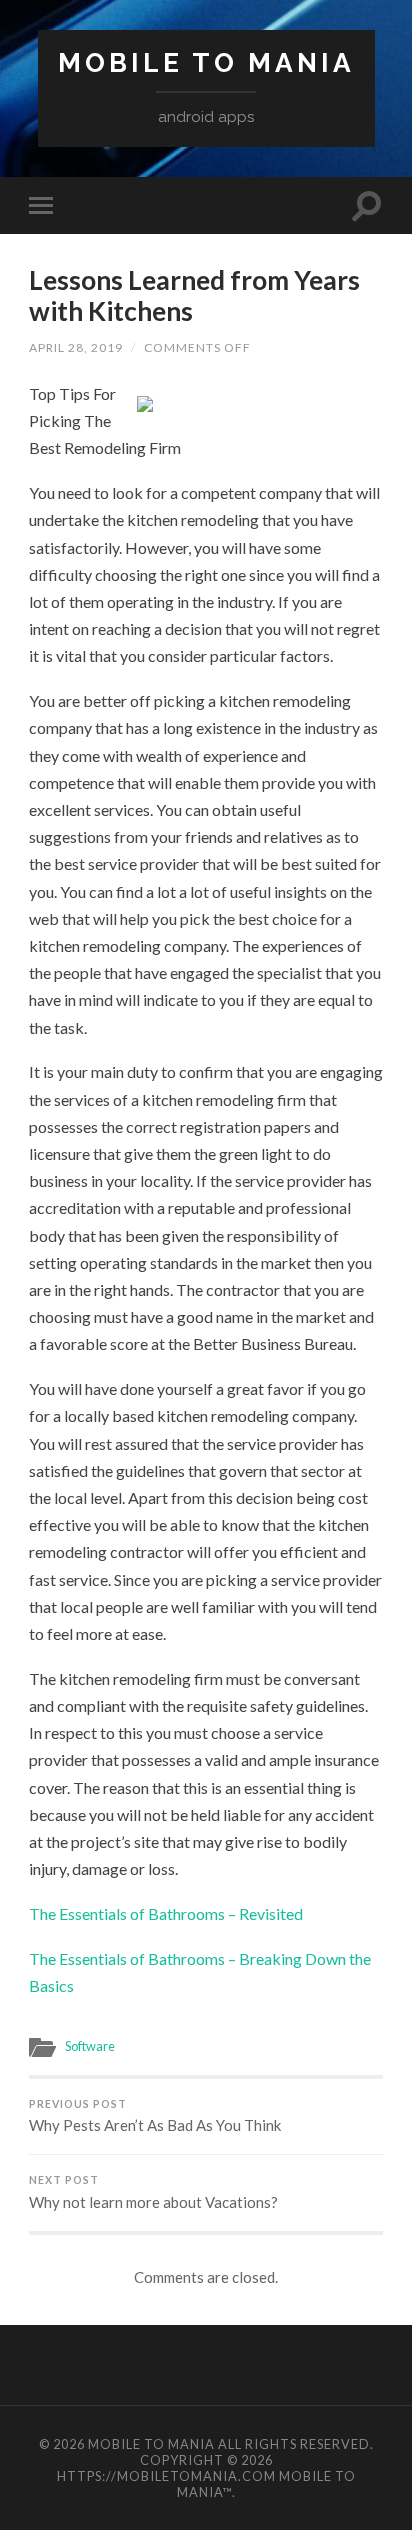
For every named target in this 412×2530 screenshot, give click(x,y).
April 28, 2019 (76, 347)
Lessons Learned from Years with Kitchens (194, 296)
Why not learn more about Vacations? (153, 2192)
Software (90, 2046)
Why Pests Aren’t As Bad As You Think (155, 2116)
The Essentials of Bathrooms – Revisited (166, 1913)
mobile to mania (206, 62)
